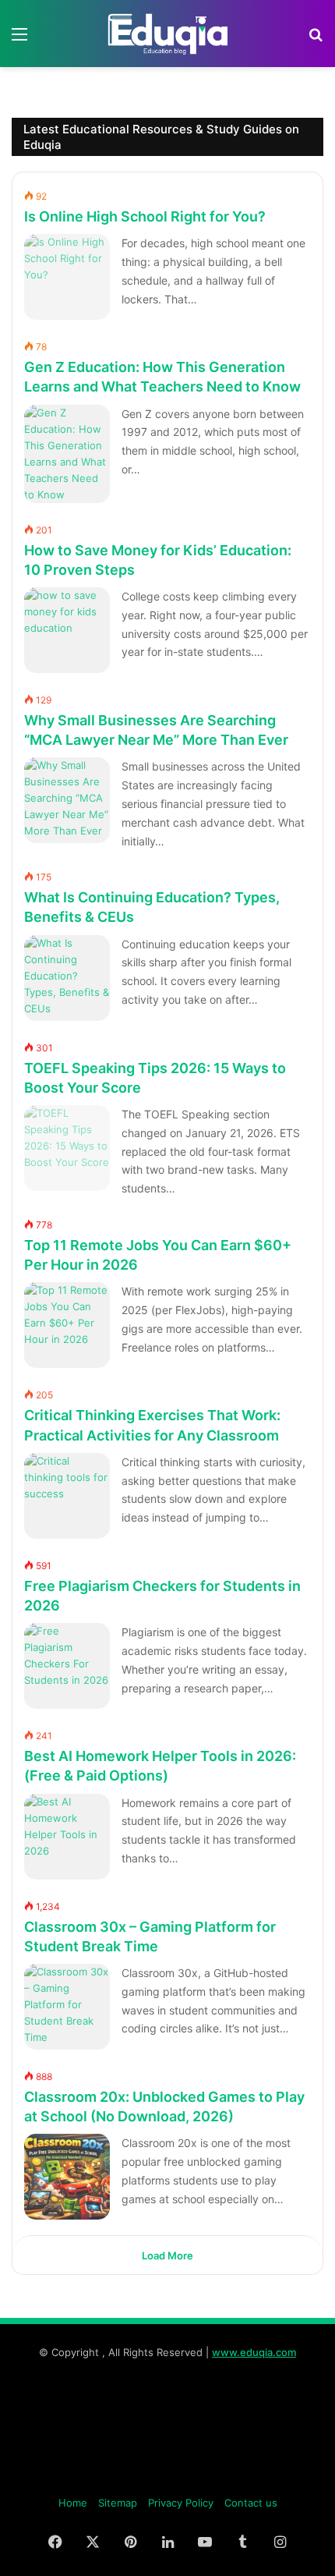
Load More (167, 2255)
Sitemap (118, 2503)
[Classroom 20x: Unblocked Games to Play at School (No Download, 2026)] (67, 2177)
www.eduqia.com (254, 2352)
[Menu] (19, 39)
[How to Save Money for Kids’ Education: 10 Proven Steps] (67, 630)
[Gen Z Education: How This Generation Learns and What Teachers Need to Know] (67, 454)
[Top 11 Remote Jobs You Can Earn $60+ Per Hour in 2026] (67, 1325)
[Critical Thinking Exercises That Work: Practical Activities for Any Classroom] (67, 1496)
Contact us (251, 2503)
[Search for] (316, 39)
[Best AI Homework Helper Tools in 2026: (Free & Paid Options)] (67, 1837)
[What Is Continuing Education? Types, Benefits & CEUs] (67, 978)
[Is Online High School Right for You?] (67, 277)
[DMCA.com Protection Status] (167, 2478)
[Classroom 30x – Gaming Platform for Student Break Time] (67, 2007)
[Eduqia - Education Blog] (167, 34)
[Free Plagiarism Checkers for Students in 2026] (67, 1666)
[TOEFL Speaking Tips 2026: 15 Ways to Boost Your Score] (67, 1148)
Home (73, 2503)
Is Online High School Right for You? (145, 216)
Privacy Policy (181, 2503)
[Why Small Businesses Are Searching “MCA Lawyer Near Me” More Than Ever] (67, 800)
